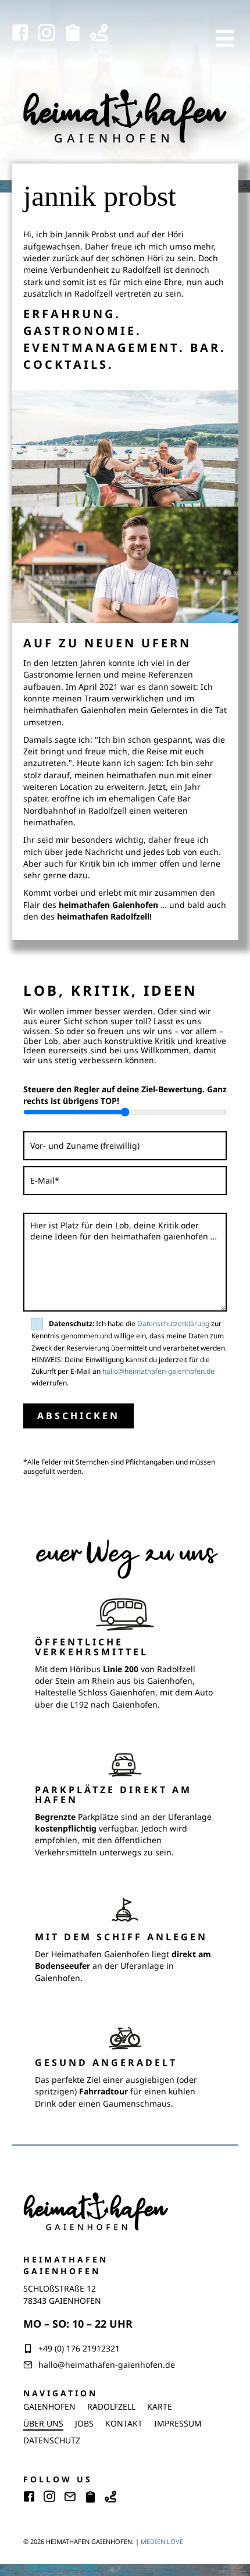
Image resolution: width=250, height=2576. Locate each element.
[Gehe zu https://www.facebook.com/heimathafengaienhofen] (20, 33)
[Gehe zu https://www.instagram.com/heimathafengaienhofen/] (47, 33)
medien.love (162, 2541)
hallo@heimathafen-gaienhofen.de (158, 1371)
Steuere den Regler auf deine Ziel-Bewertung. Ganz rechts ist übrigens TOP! (125, 1095)
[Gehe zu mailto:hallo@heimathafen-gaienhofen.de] (70, 2498)
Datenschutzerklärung (173, 1323)
